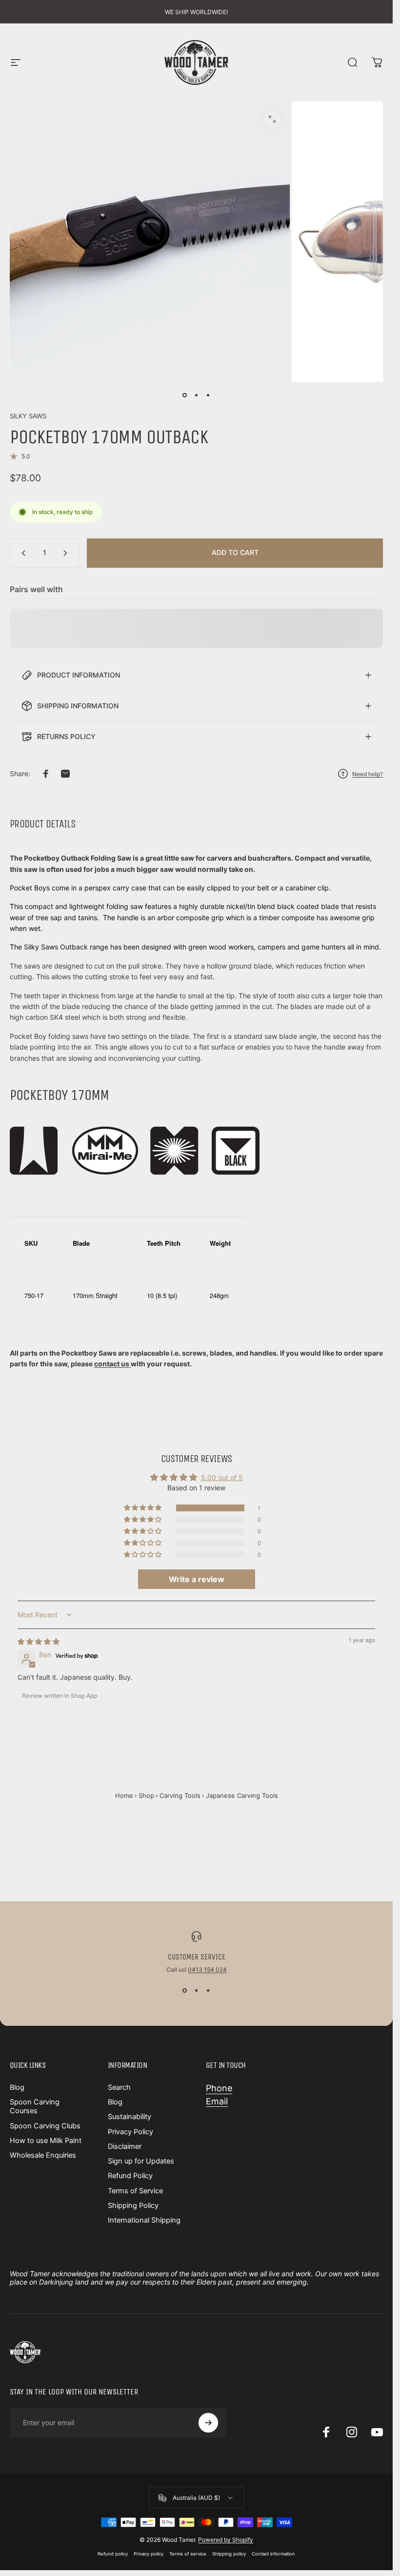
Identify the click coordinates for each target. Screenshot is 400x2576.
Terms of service (188, 2554)
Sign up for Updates (141, 2161)
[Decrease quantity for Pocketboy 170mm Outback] (21, 553)
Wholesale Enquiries (43, 2155)
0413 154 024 (207, 1969)
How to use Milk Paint (46, 2141)
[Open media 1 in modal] (272, 119)
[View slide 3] (208, 1991)
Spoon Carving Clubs (45, 2126)
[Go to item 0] (185, 395)
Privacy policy (149, 2554)
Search (119, 2087)
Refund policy (113, 2554)
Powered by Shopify (226, 2540)
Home (124, 1795)
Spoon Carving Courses (35, 2106)
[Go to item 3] (208, 395)
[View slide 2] (197, 1991)
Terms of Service (135, 2191)
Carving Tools (180, 1795)
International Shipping (144, 2220)
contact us (112, 1364)
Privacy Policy (130, 2132)
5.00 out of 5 (222, 1477)
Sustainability (130, 2117)
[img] (39, 1641)
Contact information (273, 2554)
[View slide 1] (185, 1991)
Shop (146, 1795)
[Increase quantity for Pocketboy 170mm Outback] (67, 553)
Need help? (368, 774)
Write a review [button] (197, 1579)
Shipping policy (229, 2554)
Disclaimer (125, 2146)
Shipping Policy (133, 2205)
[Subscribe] (208, 2423)
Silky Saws (28, 416)
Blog (17, 2087)
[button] (143, 1508)
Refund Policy (130, 2176)
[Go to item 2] (197, 395)
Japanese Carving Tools (242, 1795)
